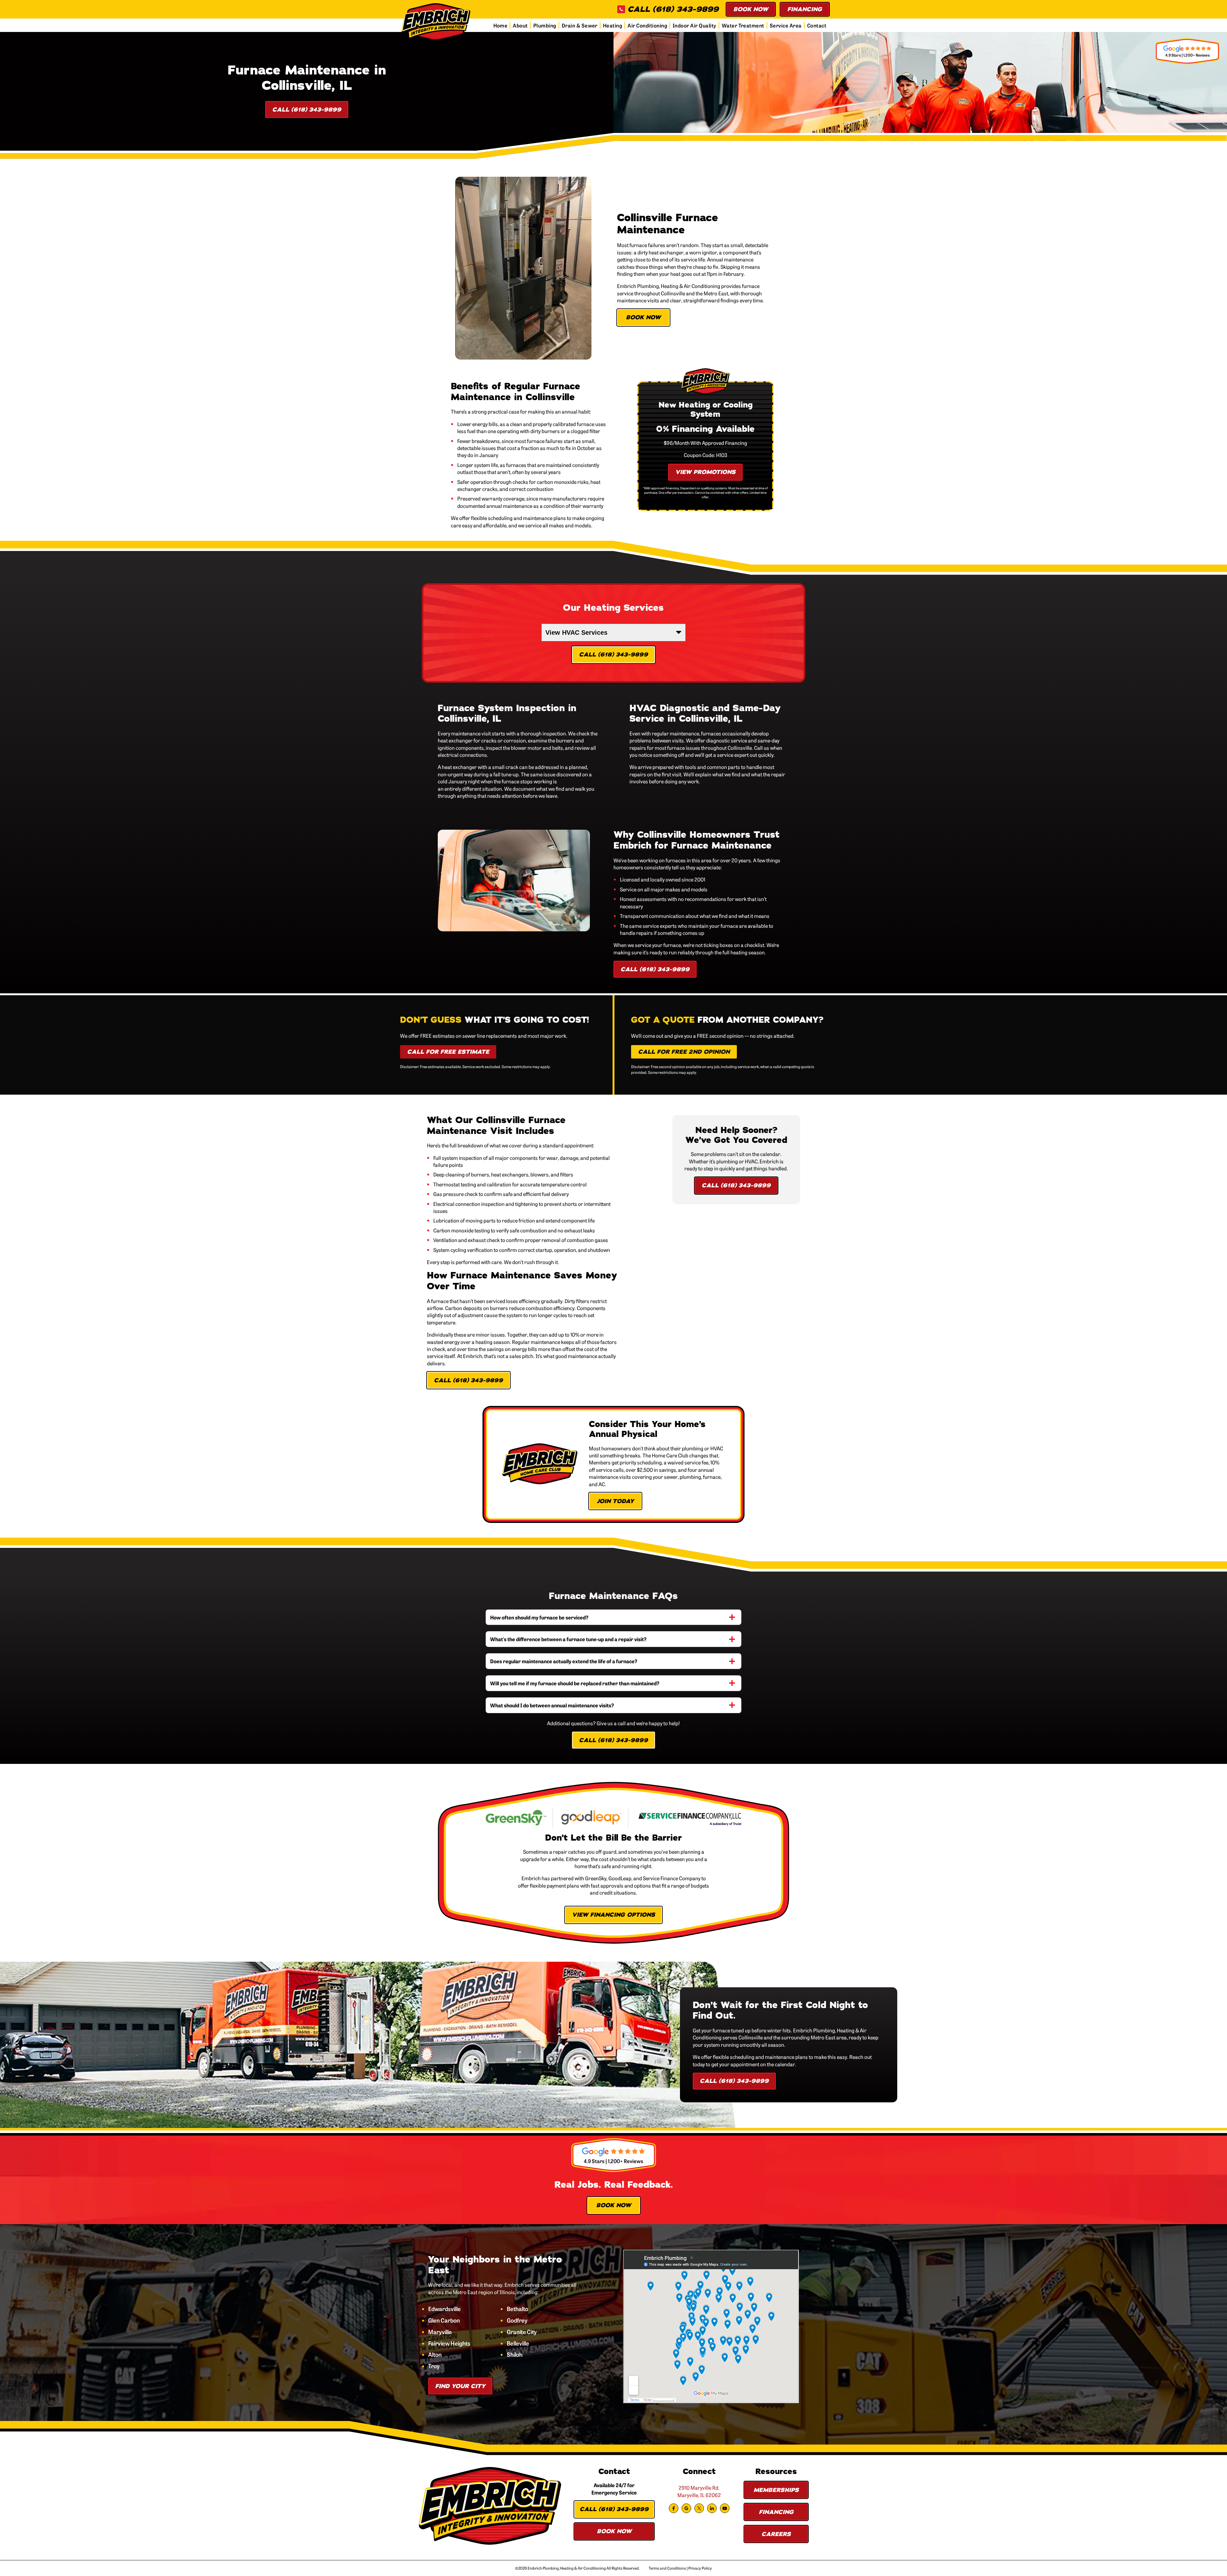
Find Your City (460, 2386)
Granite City (522, 2332)
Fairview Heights (449, 2343)
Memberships (776, 2490)
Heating (613, 25)
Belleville (518, 2343)
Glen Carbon (444, 2320)
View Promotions (705, 472)
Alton (435, 2355)
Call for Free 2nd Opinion (684, 1052)
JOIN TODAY (615, 1501)
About (520, 25)
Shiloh (515, 2355)
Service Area (786, 25)
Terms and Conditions (667, 2568)
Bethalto (517, 2309)
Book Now (751, 9)
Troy (434, 2366)
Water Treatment (743, 25)
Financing (805, 9)
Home (501, 25)
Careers (776, 2534)
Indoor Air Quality (695, 25)
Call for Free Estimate (448, 1052)
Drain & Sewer (580, 25)
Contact (817, 25)
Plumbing (545, 25)
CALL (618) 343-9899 (673, 9)
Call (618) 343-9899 (307, 110)
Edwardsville (444, 2309)
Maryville (440, 2332)
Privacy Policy (700, 2568)
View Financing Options (613, 1915)
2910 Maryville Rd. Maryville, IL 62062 (699, 2491)
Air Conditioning (647, 25)
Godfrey (517, 2320)
